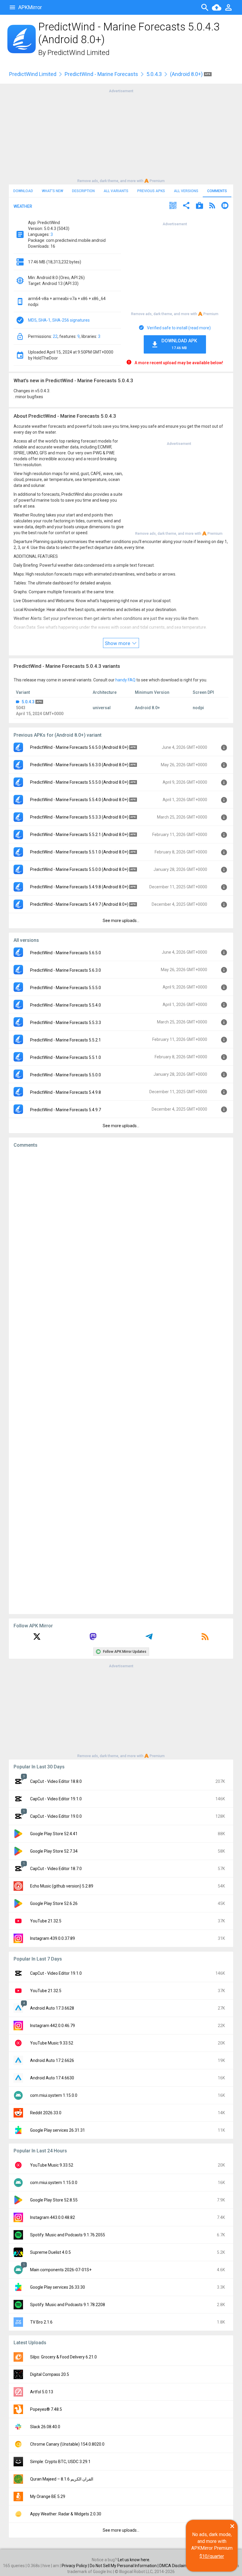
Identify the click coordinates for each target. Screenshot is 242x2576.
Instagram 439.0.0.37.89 (53, 1938)
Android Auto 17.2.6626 (52, 2060)
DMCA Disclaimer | (177, 2566)
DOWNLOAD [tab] (23, 191)
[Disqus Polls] (121, 1227)
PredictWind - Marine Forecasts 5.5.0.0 (66, 1075)
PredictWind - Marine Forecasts (101, 74)
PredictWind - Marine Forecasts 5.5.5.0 (66, 988)
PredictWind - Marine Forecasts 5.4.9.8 (66, 1092)
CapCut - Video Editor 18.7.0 (56, 1869)
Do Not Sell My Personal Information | (125, 2566)
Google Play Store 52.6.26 (54, 1903)
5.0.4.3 (154, 74)
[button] (173, 206)
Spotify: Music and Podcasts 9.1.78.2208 (68, 2305)
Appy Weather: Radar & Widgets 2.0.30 (66, 2514)
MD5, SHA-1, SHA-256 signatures (59, 320)
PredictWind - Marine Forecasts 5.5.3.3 (66, 1023)
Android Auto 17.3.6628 (52, 2008)
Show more (118, 643)
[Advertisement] (121, 135)
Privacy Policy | (76, 2566)
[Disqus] (121, 1381)
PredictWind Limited (79, 53)
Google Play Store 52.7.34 (54, 1851)
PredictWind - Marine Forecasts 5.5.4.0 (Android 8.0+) (79, 800)
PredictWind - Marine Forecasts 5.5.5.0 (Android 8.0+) (79, 782)
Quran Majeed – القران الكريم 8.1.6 (62, 2479)
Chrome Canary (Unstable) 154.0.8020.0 (67, 2444)
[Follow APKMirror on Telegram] (149, 1639)
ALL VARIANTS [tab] (116, 191)
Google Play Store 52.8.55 (54, 2200)
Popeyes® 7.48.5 (46, 2409)
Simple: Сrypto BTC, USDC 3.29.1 (60, 2462)
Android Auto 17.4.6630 (52, 2078)
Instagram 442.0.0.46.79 (53, 2026)
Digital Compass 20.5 (50, 2374)
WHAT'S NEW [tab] (53, 191)
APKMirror (30, 7)
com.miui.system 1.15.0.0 (54, 2095)
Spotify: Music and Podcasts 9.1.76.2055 (68, 2235)
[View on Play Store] (200, 206)
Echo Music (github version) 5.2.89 (62, 1886)
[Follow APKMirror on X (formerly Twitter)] (37, 1639)
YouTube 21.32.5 (46, 1921)
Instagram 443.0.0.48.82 (53, 2217)
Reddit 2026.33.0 (46, 2113)
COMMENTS (217, 191)
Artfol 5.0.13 (42, 2392)
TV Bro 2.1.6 (41, 2322)
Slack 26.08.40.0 (45, 2427)
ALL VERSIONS (186, 191)
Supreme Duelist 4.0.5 (50, 2252)
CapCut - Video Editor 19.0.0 (56, 1816)
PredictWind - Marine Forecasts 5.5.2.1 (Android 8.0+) (79, 835)
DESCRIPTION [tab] (83, 191)
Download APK (179, 344)
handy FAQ (125, 680)
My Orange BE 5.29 (48, 2496)
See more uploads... (121, 921)
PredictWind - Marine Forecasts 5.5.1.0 (66, 1057)
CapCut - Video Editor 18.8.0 (56, 1781)
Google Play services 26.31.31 (58, 2130)
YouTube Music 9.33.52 (52, 2043)
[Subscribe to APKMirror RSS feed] (205, 1639)
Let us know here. (134, 2560)
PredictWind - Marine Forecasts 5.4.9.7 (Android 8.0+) (79, 904)
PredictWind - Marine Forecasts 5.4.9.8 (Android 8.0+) (79, 887)
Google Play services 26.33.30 (58, 2287)
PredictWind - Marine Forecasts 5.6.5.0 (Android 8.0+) (79, 747)
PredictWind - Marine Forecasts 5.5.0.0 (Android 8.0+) (79, 869)
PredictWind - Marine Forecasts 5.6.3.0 (66, 970)
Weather (23, 206)
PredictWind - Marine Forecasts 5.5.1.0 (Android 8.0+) (79, 852)
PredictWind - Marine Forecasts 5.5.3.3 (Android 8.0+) (79, 817)
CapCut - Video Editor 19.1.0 (56, 1799)
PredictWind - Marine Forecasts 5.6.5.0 (66, 953)
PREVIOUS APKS (151, 191)
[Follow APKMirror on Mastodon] (93, 1639)
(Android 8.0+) (187, 74)
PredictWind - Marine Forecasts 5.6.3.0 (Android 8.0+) (79, 765)
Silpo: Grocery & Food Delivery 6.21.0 (63, 2357)
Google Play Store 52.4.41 (54, 1834)
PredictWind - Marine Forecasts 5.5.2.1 (66, 1040)
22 (55, 336)
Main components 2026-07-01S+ (61, 2270)
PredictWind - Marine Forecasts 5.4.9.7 (66, 1110)
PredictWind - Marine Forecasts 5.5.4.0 (66, 1005)
